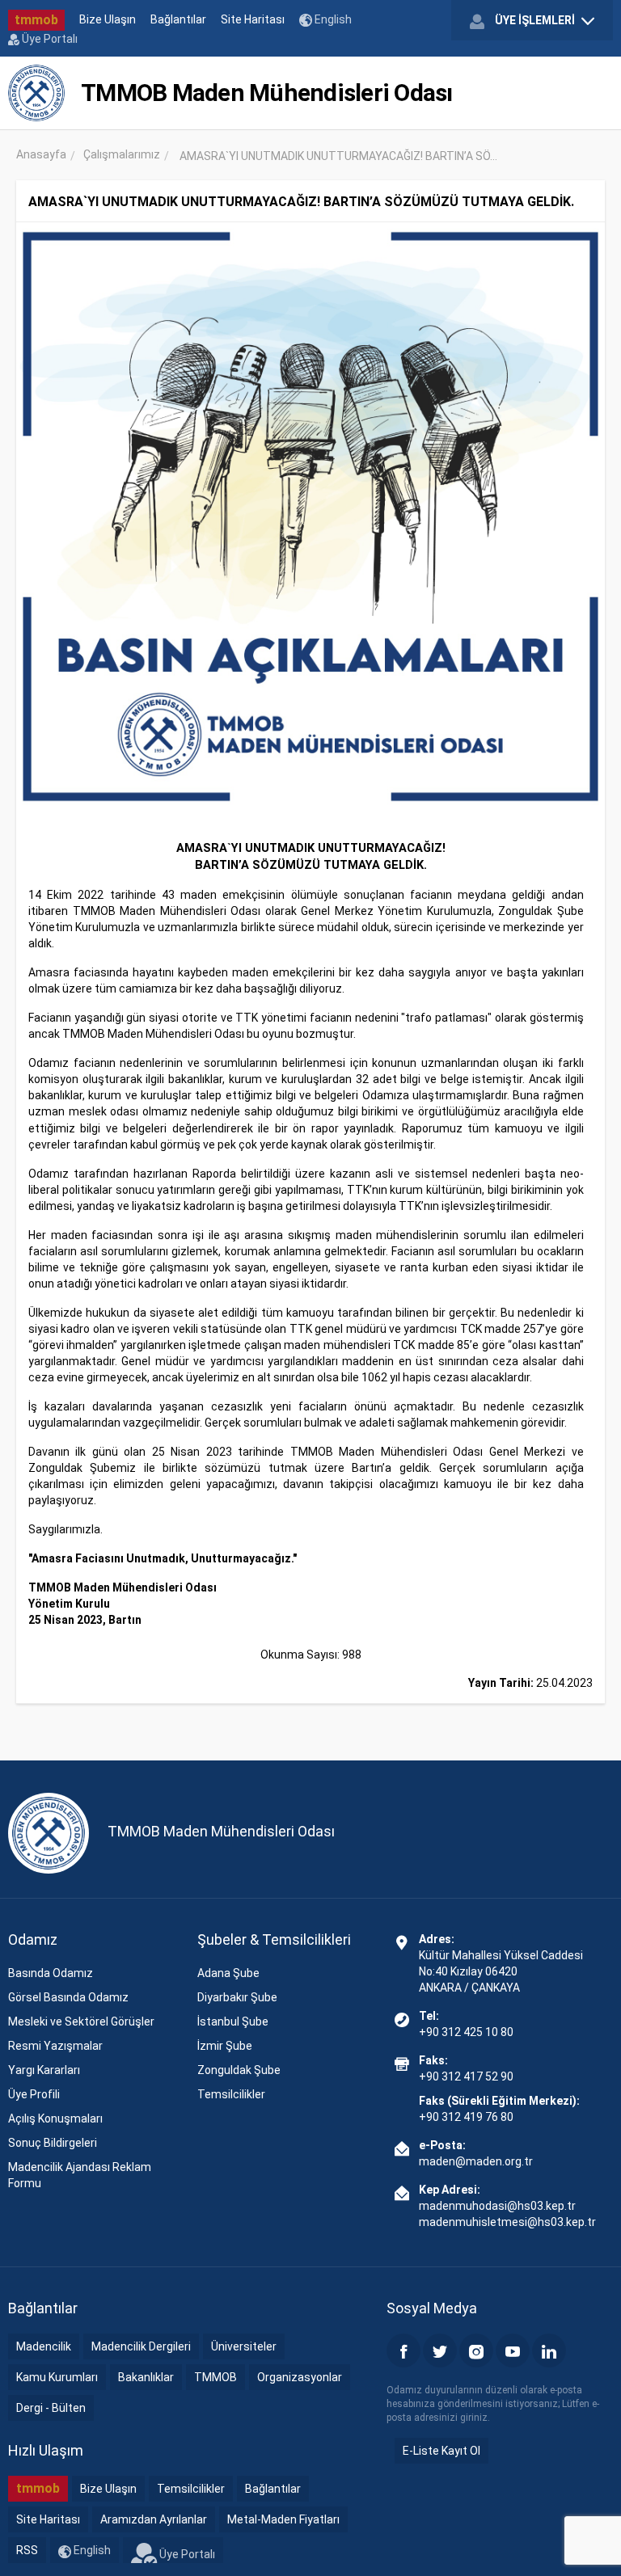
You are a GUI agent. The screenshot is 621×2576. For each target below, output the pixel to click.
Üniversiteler (244, 2346)
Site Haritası (253, 19)
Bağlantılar (178, 19)
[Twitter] (440, 2350)
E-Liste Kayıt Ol (441, 2451)
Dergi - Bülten (51, 2408)
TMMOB (215, 2377)
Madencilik (44, 2346)
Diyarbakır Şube (237, 1997)
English (332, 19)
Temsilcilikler (231, 2094)
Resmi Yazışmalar (55, 2046)
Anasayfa (41, 154)
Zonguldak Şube (239, 2070)
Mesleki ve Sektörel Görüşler (81, 2022)
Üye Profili (34, 2094)
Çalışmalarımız (122, 154)
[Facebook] (403, 2350)
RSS (27, 2550)
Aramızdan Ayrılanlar (154, 2519)
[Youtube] (513, 2350)
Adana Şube (228, 1973)
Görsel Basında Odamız (68, 1997)
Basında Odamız (51, 1973)
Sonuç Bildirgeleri (53, 2143)
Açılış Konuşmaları (55, 2119)
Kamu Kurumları (57, 2377)
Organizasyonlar (300, 2377)
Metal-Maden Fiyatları (283, 2519)
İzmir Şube (225, 2046)
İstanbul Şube (233, 2022)
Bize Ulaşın (108, 19)
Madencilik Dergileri (141, 2346)
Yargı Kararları (44, 2070)
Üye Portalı (49, 39)
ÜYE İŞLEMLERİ (535, 20)
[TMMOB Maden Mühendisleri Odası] (36, 93)
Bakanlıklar (146, 2377)
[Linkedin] (549, 2350)
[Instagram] (476, 2350)
